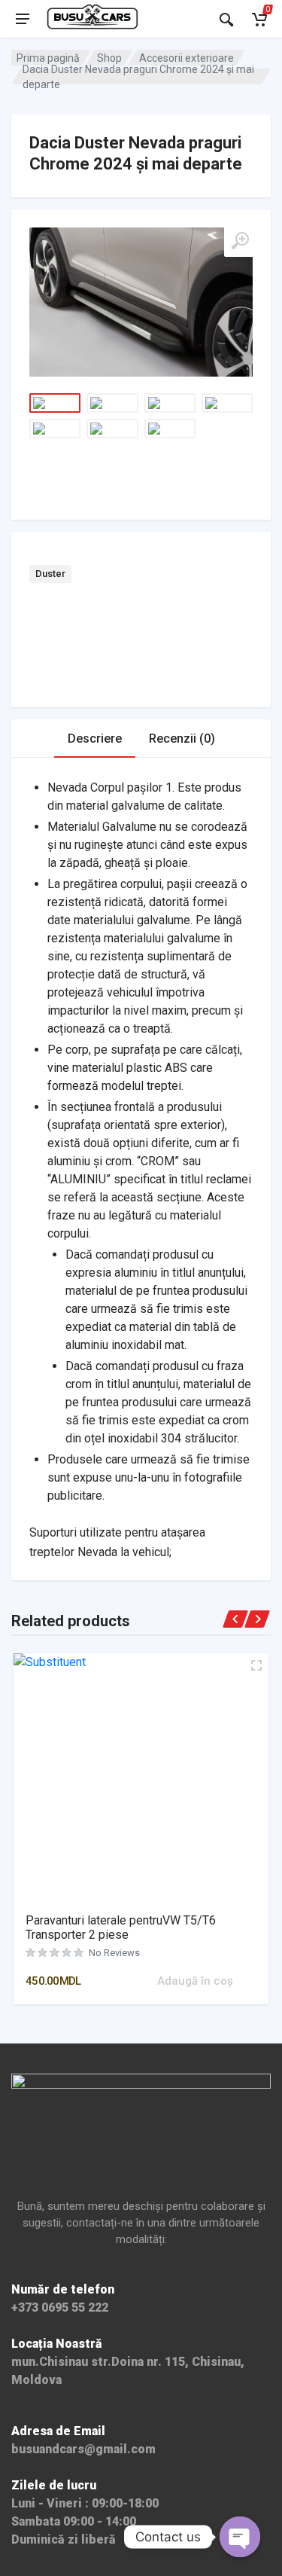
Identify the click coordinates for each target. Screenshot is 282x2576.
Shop (109, 58)
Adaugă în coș (195, 1981)
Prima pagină (48, 58)
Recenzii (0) (182, 739)
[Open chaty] (240, 2537)
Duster (50, 574)
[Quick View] (144, 1981)
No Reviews (114, 1953)
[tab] (95, 739)
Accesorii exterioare (186, 58)
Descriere (95, 739)
